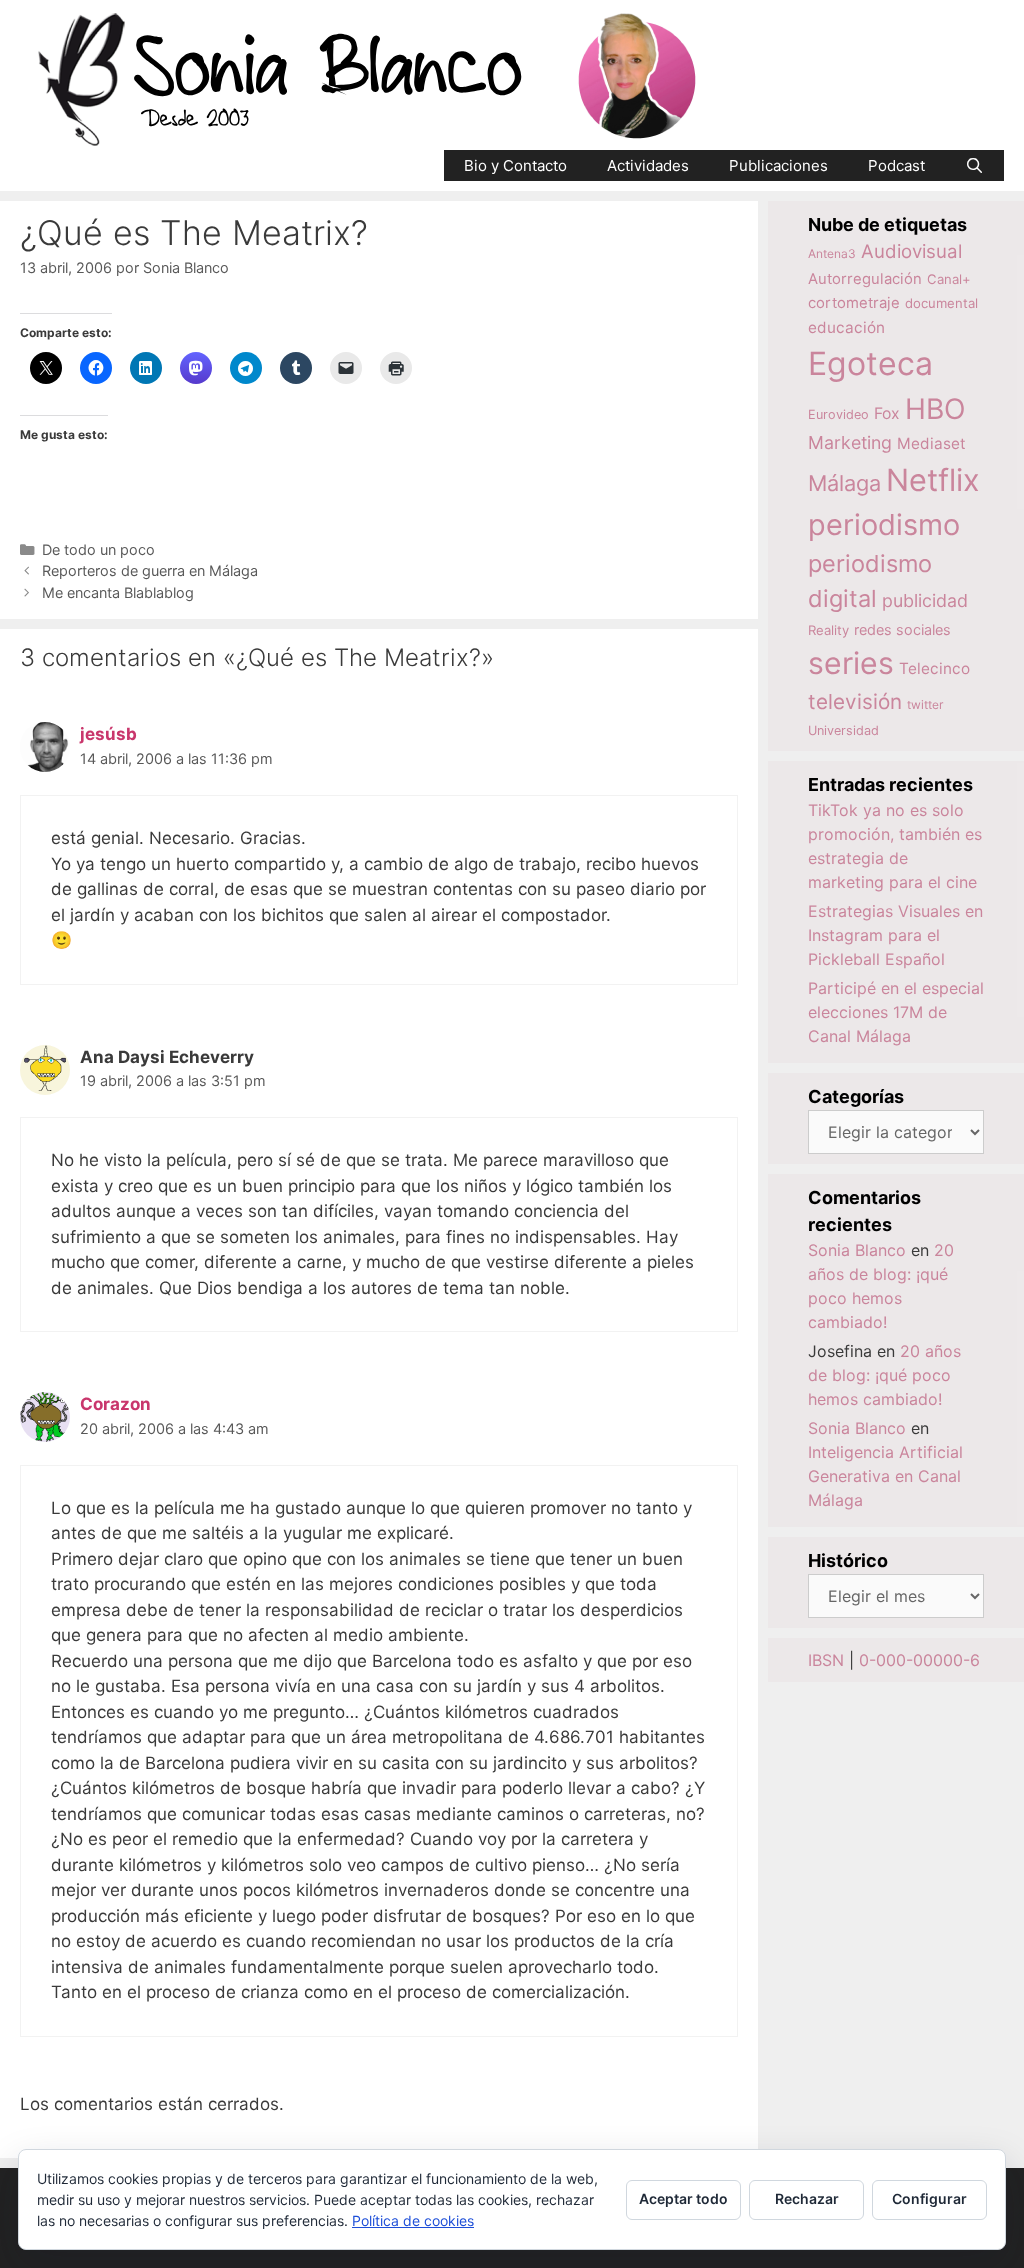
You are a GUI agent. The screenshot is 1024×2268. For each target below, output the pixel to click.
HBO (935, 409)
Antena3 (832, 253)
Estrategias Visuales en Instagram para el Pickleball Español (895, 935)
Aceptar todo (683, 2198)
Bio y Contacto (515, 165)
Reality (828, 630)
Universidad (843, 730)
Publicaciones (778, 165)
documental (941, 303)
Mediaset (931, 443)
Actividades (648, 165)
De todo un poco (98, 549)
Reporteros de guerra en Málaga (150, 570)
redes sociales (902, 629)
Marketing (850, 442)
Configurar (929, 2198)
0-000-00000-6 (919, 1660)
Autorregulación (865, 279)
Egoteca (870, 363)
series (851, 663)
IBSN (826, 1660)
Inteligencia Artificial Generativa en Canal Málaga (885, 1476)
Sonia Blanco (857, 1250)
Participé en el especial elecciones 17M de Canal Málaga (896, 1012)
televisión (855, 701)
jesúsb (108, 734)
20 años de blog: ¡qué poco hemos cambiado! (884, 1375)
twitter (925, 704)
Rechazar (807, 2198)
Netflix (933, 479)
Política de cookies (413, 2220)
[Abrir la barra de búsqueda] (974, 165)
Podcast (896, 165)
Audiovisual (911, 251)
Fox (887, 413)
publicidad (925, 600)
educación (846, 327)
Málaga (844, 483)
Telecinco (934, 668)
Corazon (115, 1404)
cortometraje (854, 303)
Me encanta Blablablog (118, 592)
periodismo (884, 524)
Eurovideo (838, 414)
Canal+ (949, 279)
